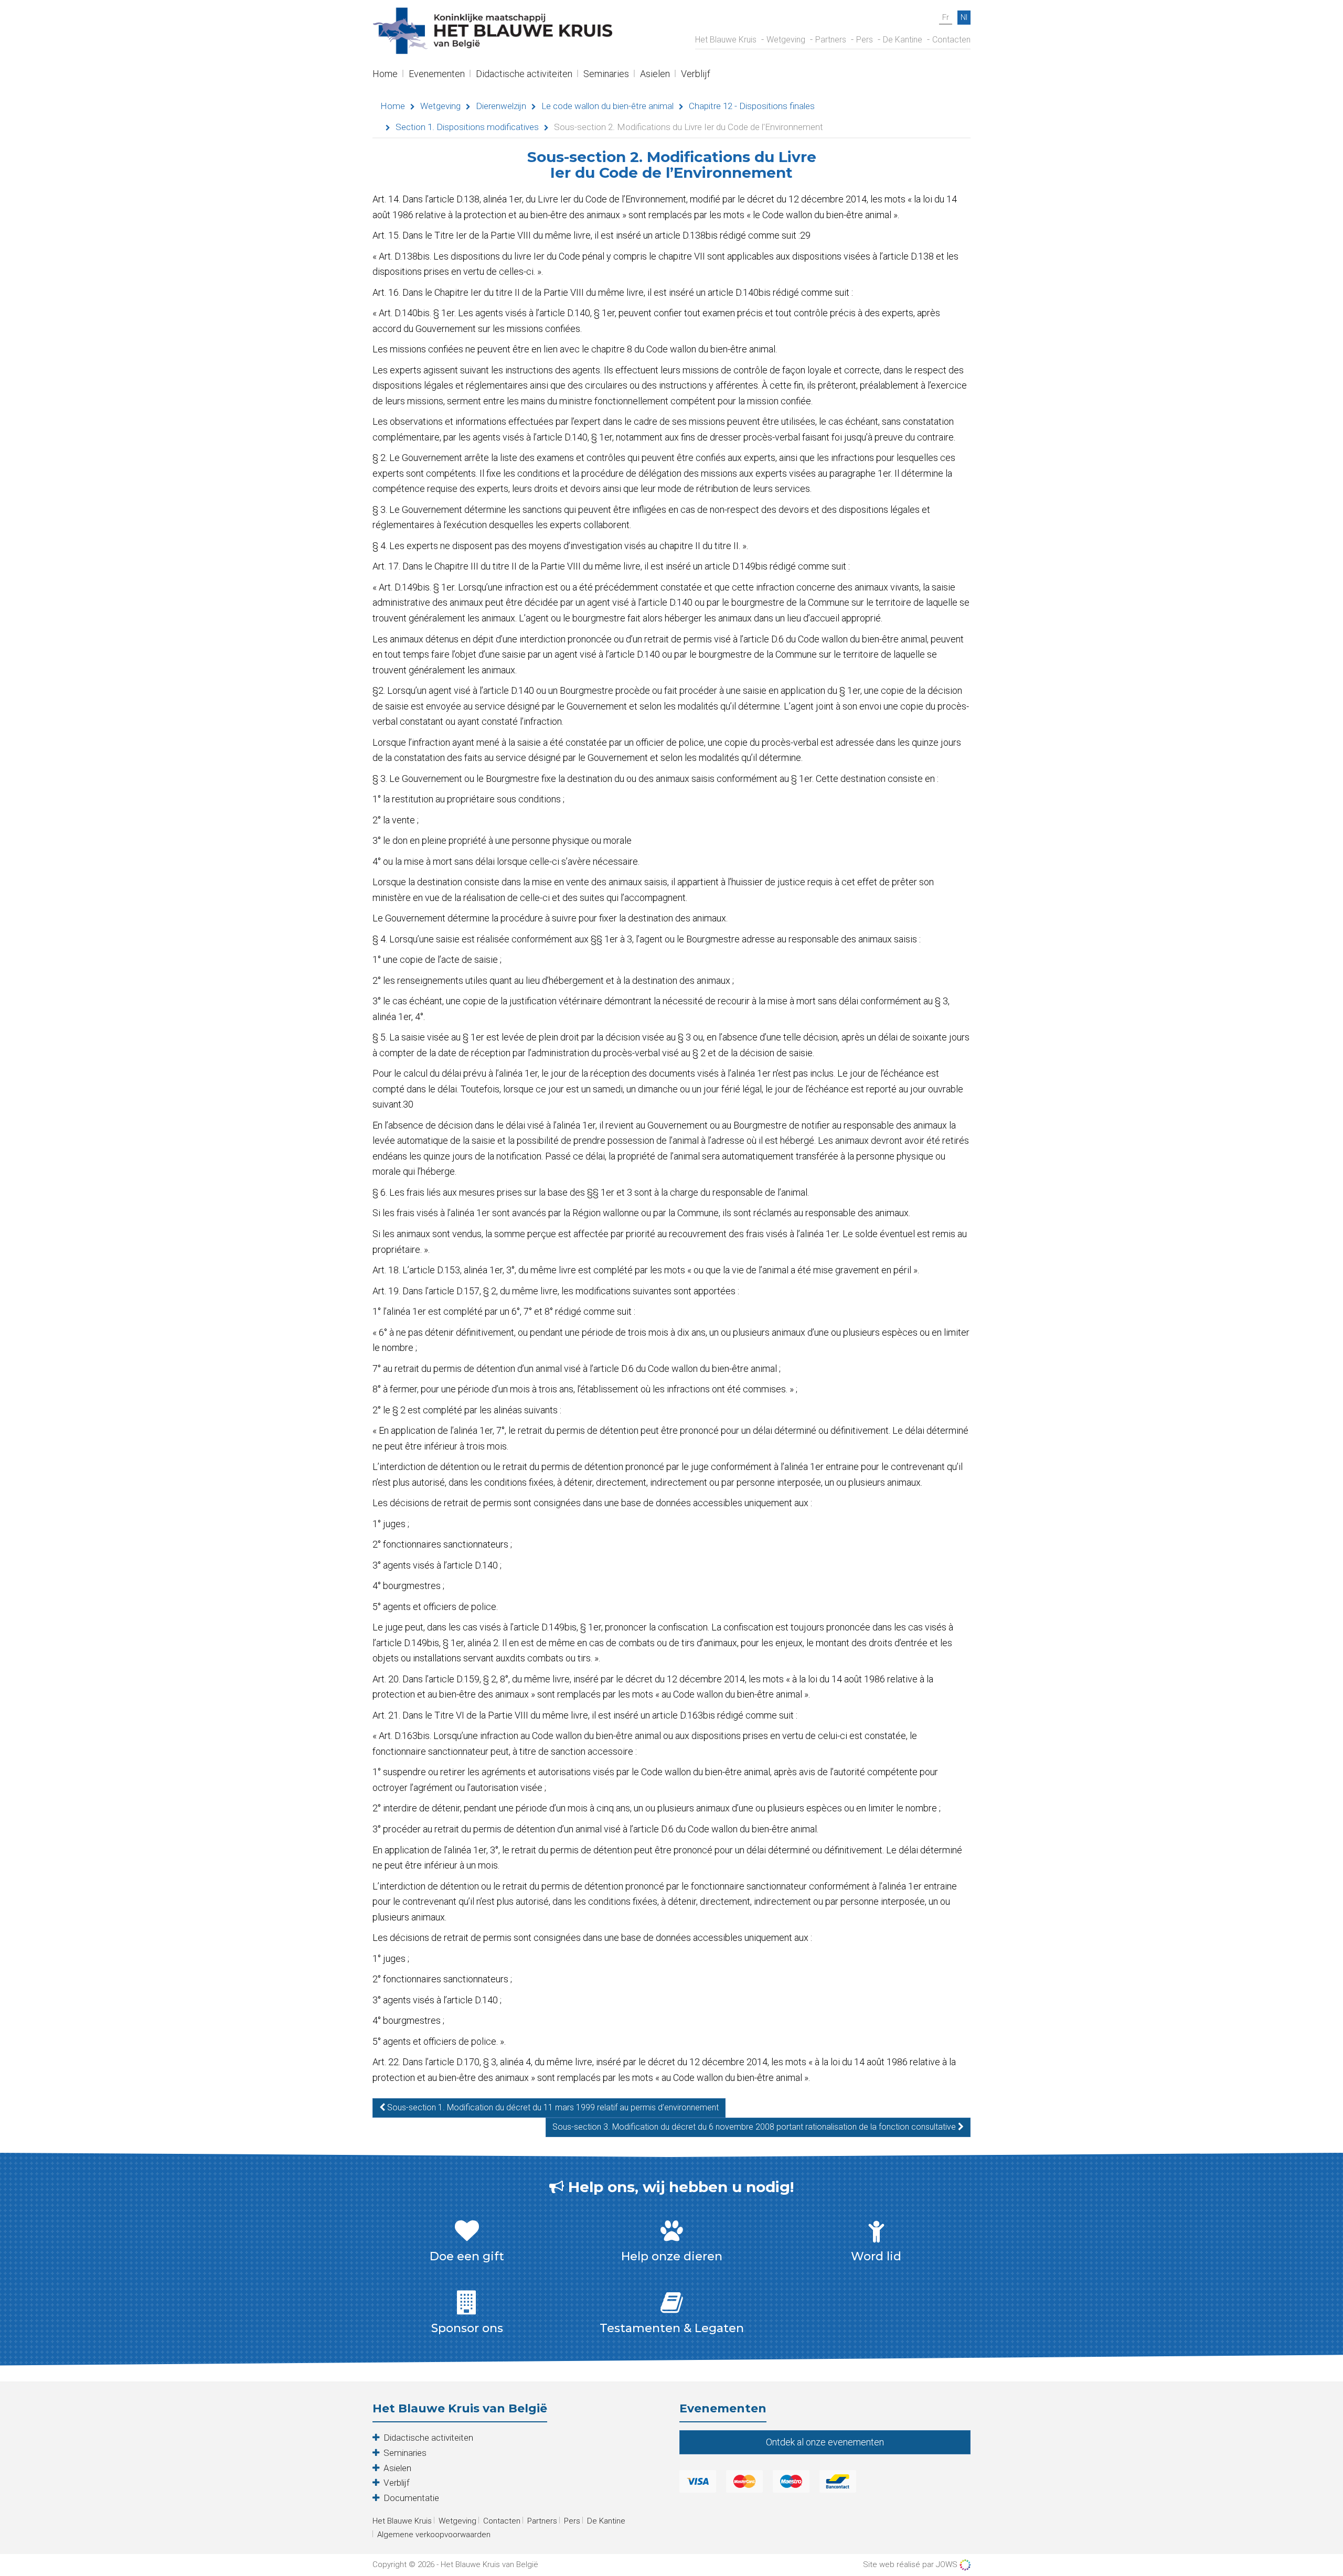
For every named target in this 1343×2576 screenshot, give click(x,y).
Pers (865, 40)
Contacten (951, 40)
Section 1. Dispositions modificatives (467, 127)
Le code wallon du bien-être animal (607, 106)
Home (385, 75)
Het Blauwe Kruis (726, 40)
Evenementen (437, 75)
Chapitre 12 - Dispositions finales (752, 106)
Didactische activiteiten (524, 75)
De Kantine (903, 40)
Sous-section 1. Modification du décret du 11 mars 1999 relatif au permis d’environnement (552, 2107)
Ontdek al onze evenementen (825, 2442)
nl (964, 17)
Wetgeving (786, 40)
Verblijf (696, 75)
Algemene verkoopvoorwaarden (434, 2535)
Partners (831, 40)
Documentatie (411, 2498)
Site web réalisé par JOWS (911, 2564)
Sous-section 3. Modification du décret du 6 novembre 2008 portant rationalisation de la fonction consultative (755, 2127)
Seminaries (606, 75)
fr (946, 17)
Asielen (655, 75)
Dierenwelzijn (501, 106)
